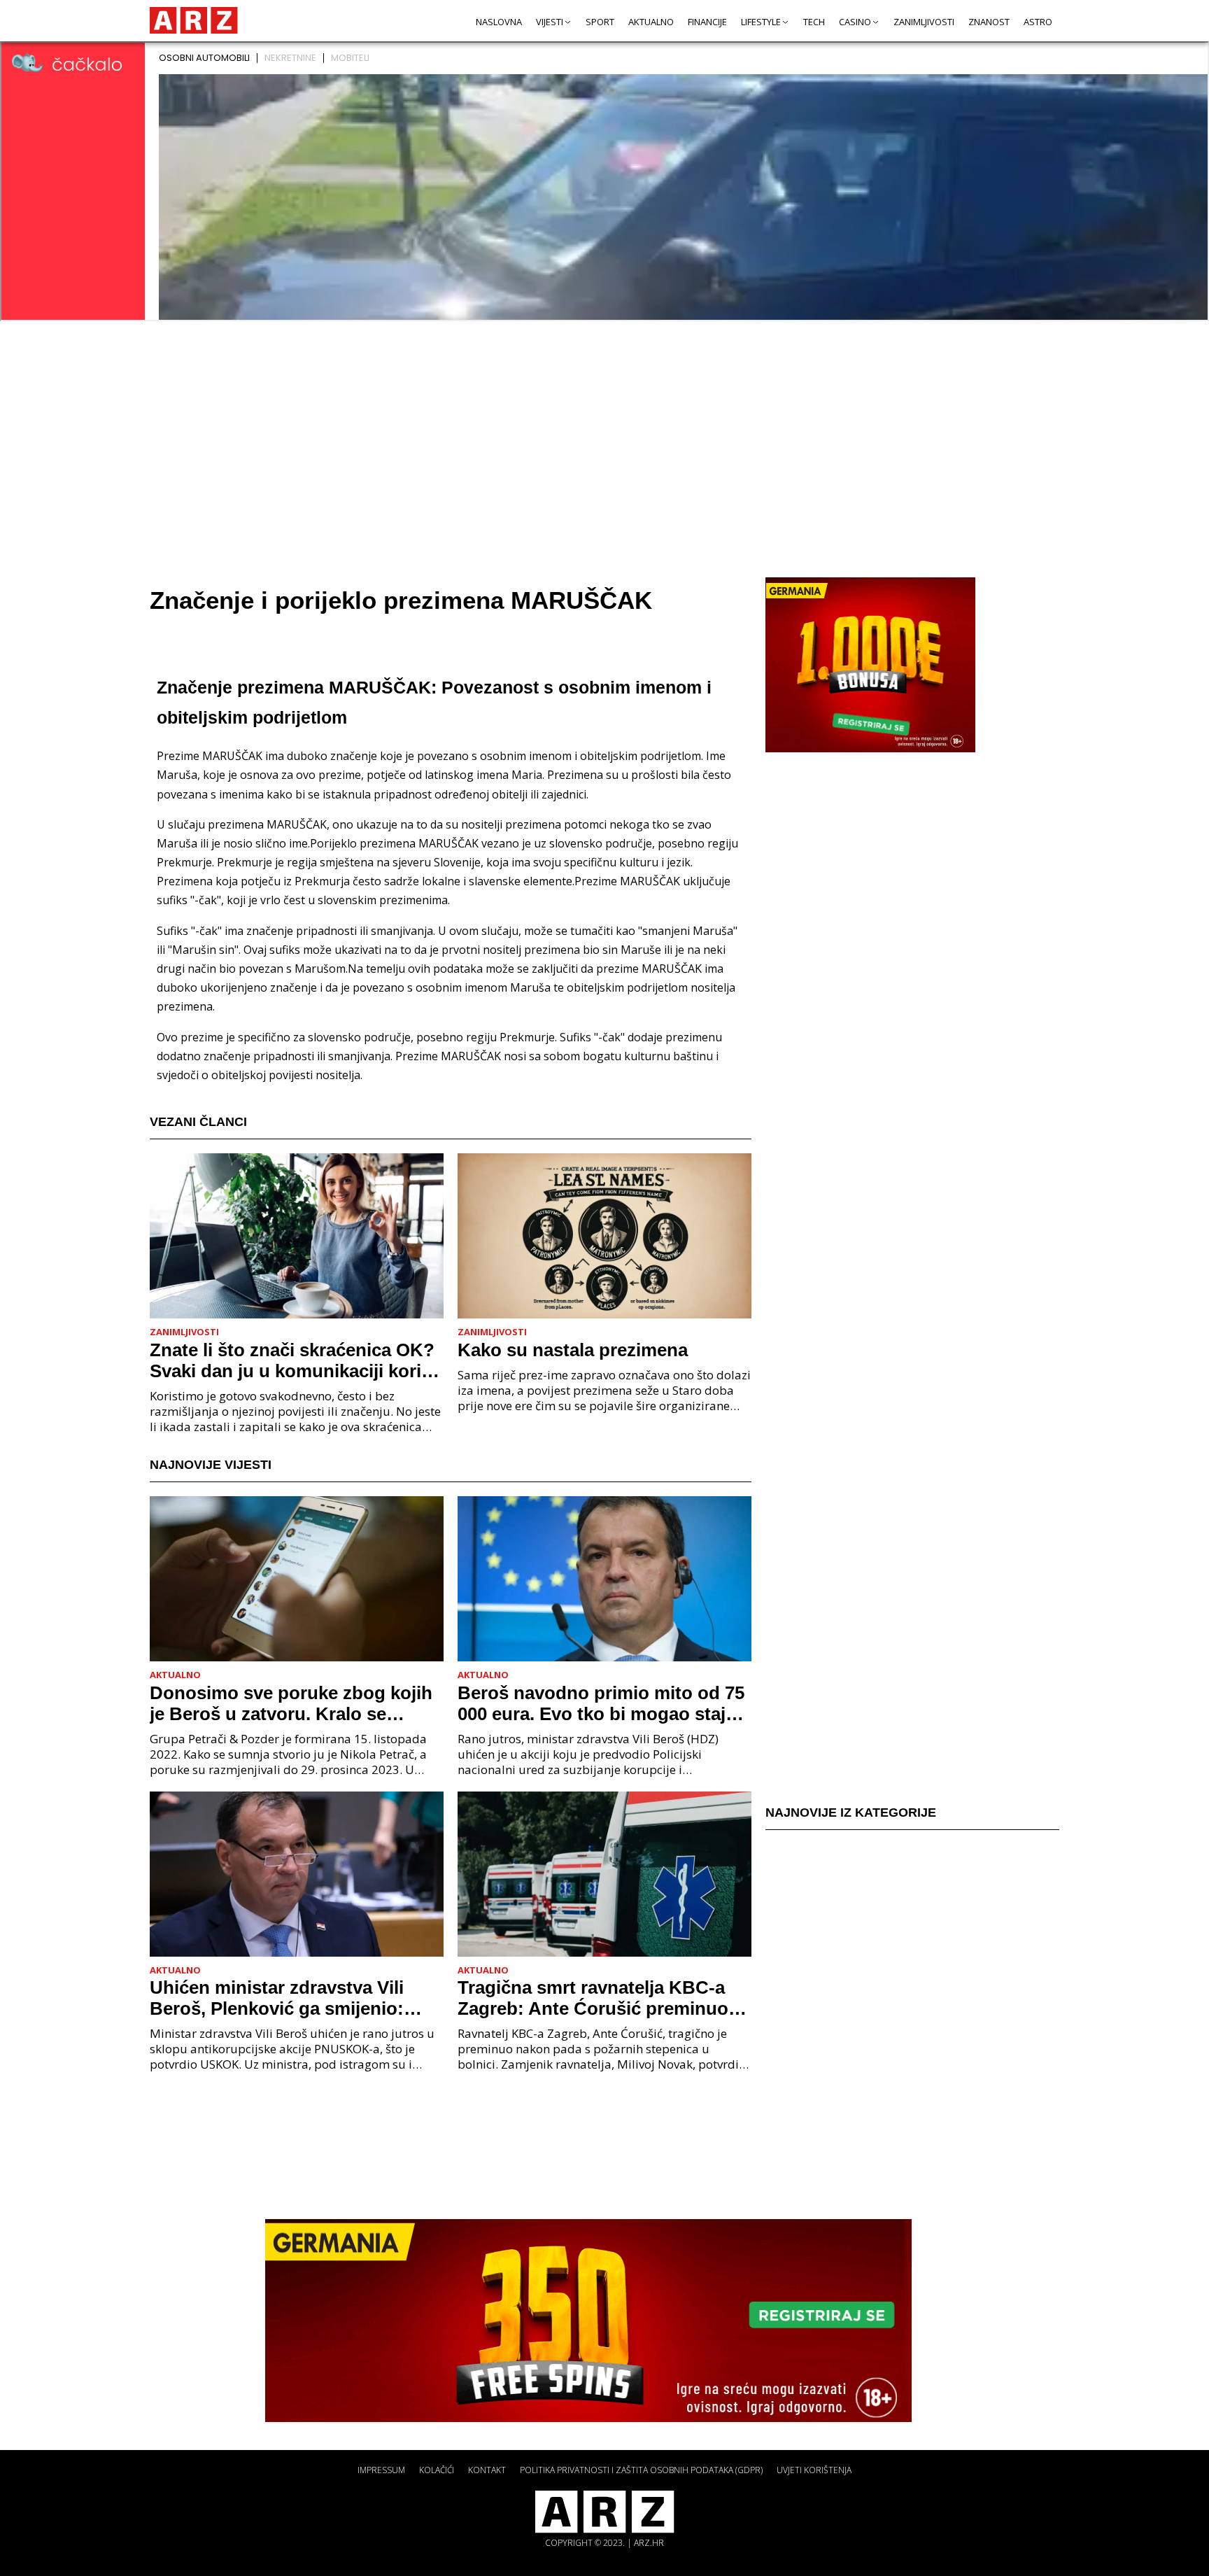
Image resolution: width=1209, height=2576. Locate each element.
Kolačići (437, 2470)
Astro (1038, 22)
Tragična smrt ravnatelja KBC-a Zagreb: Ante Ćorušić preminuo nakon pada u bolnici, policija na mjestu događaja (596, 1998)
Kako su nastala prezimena (573, 1350)
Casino (855, 22)
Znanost (989, 22)
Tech (814, 22)
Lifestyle (761, 22)
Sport (600, 22)
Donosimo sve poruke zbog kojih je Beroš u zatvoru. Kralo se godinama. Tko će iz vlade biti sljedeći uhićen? (291, 1703)
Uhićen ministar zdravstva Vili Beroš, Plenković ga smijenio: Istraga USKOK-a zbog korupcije (289, 1998)
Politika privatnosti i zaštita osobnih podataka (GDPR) (641, 2470)
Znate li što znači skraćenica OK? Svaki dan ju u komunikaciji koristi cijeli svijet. (296, 1360)
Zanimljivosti (924, 22)
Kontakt (487, 2470)
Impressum (381, 2470)
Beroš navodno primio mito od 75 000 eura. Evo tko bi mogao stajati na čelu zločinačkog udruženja (602, 1703)
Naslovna (499, 22)
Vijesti (550, 22)
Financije (707, 22)
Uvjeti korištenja (814, 2470)
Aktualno (651, 22)
